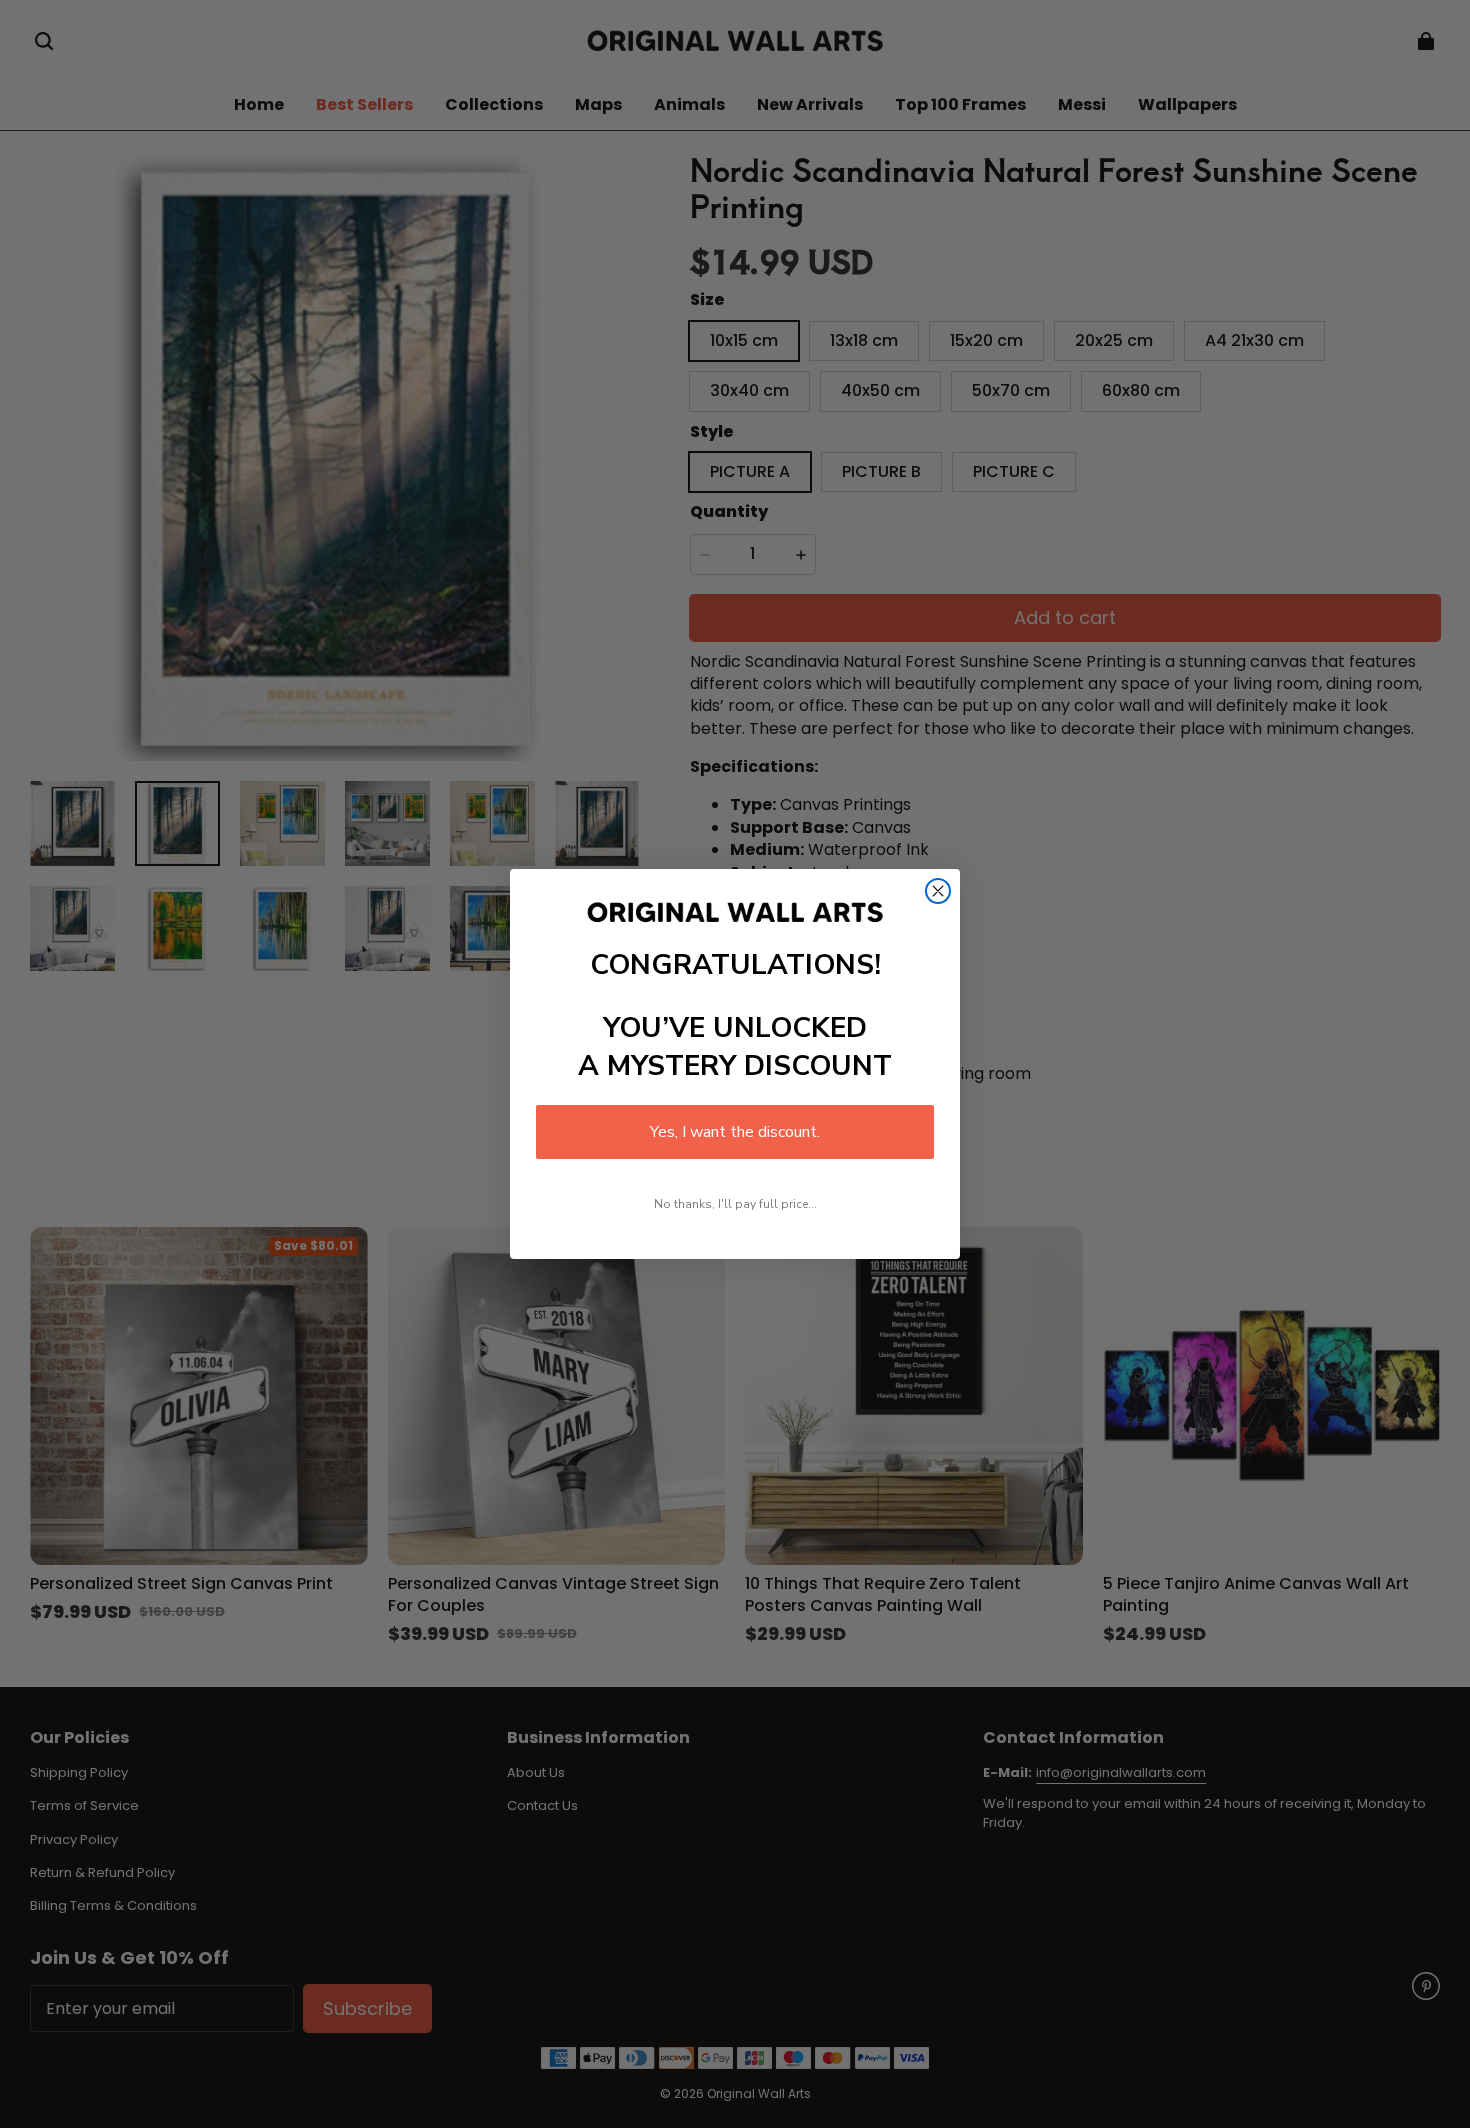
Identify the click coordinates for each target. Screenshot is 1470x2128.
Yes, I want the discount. (735, 1132)
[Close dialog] (938, 891)
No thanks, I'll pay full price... (735, 1204)
